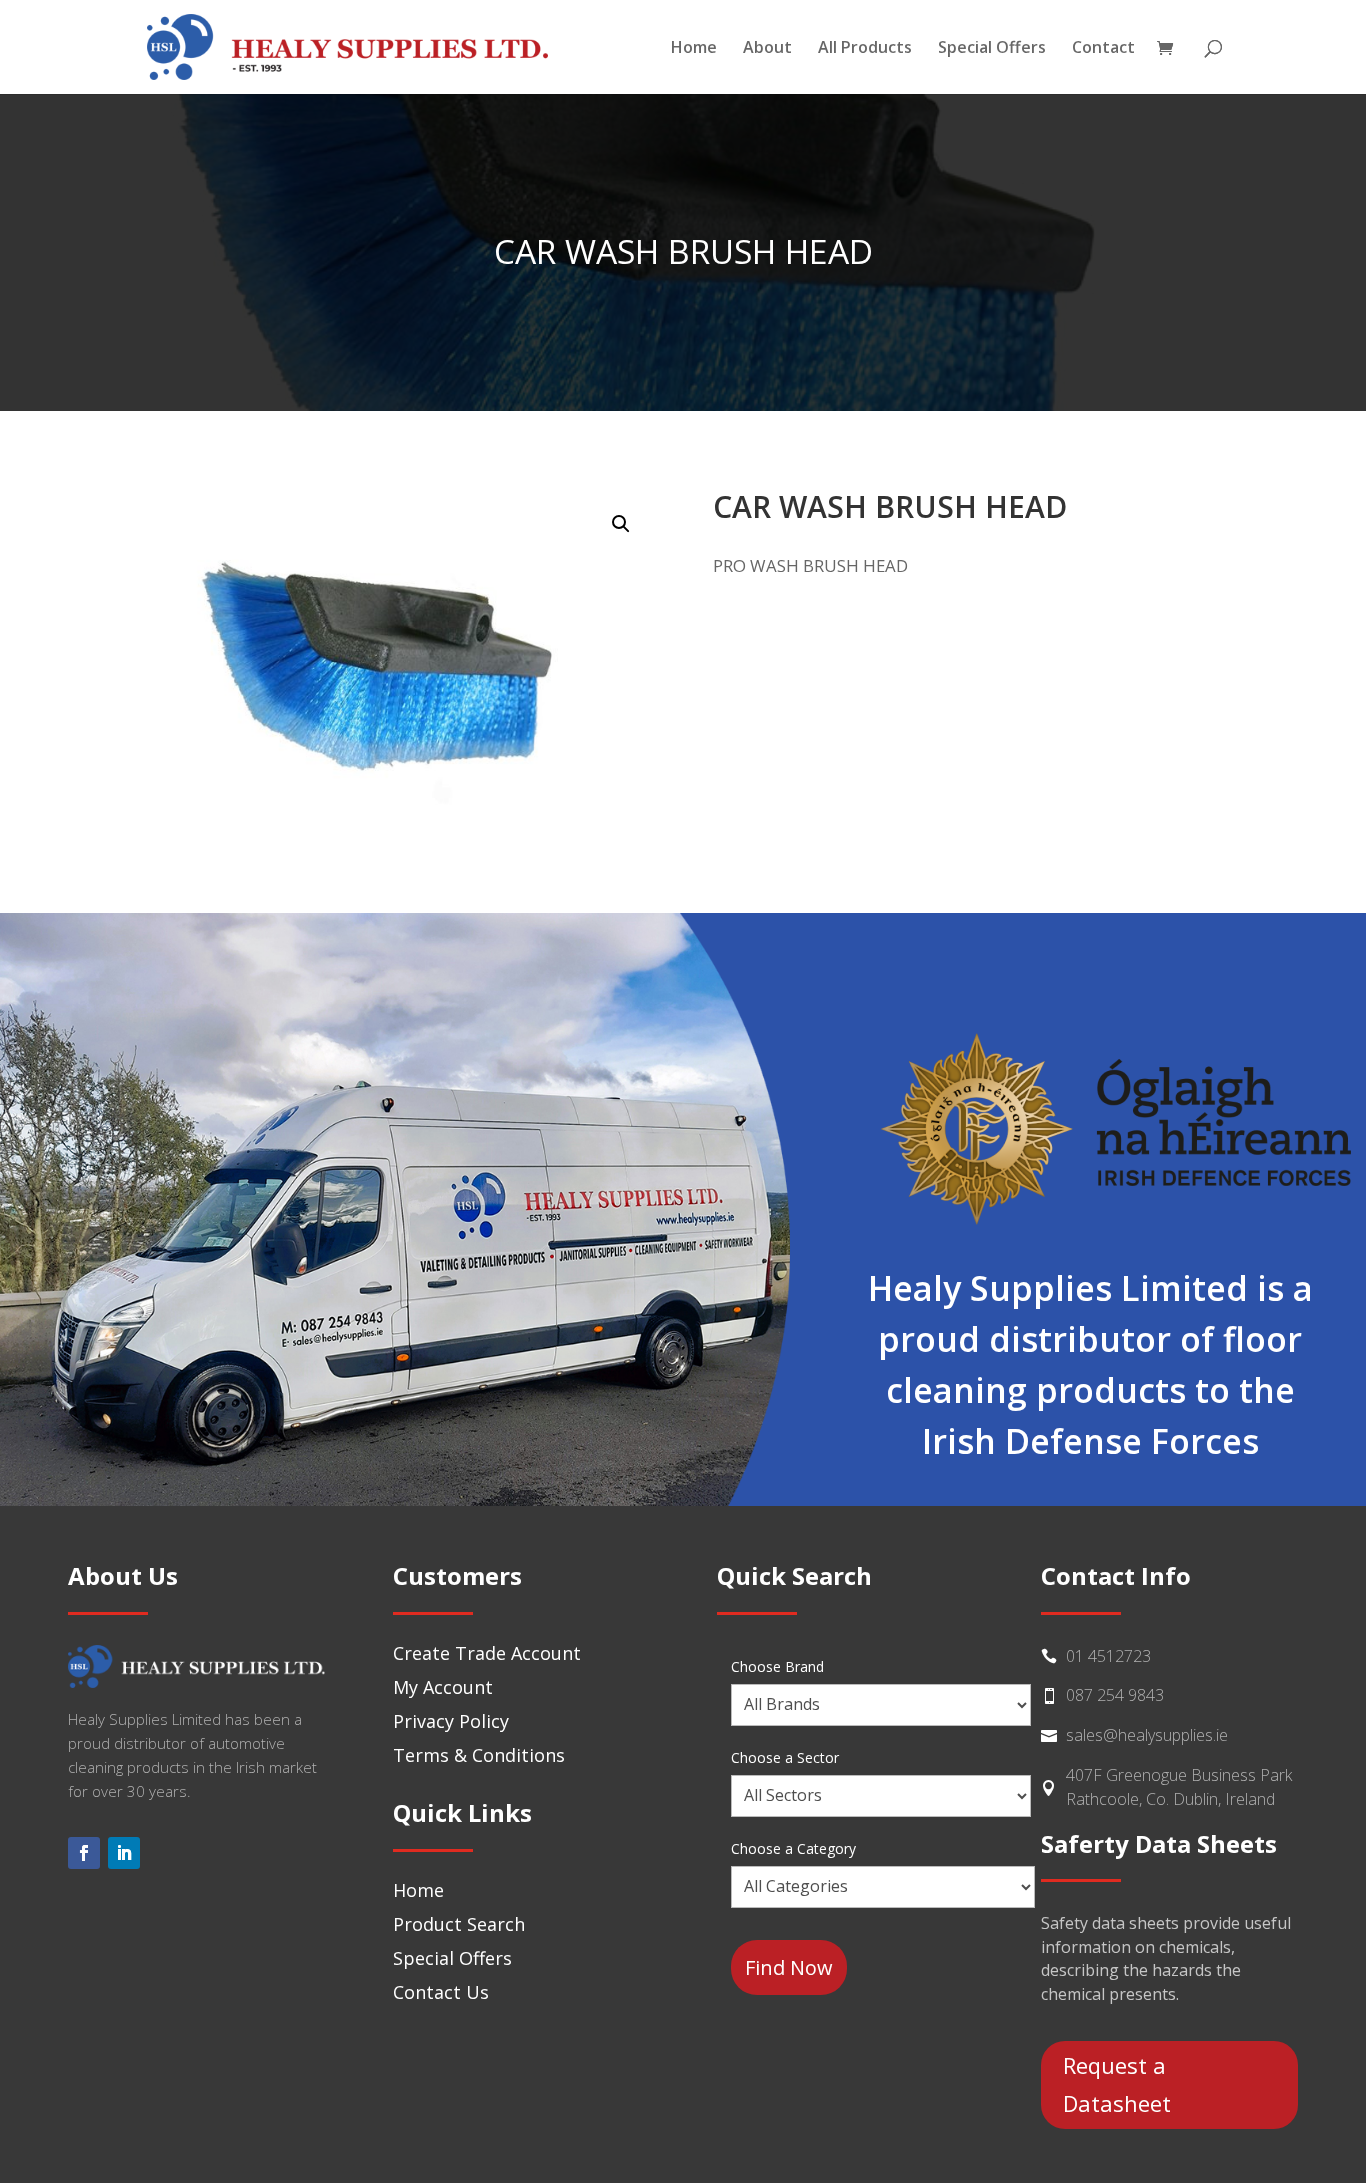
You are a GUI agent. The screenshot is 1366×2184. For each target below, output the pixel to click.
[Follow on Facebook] (84, 1853)
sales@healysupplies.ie (1147, 1735)
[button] (621, 524)
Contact (1103, 49)
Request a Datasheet (1117, 2083)
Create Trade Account (487, 1653)
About (767, 49)
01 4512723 (1108, 1656)
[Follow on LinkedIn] (124, 1853)
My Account (443, 1687)
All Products (865, 49)
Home (694, 49)
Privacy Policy (451, 1721)
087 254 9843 (1115, 1695)
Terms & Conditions (479, 1755)
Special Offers (992, 49)
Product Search (459, 1924)
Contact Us (441, 1992)
